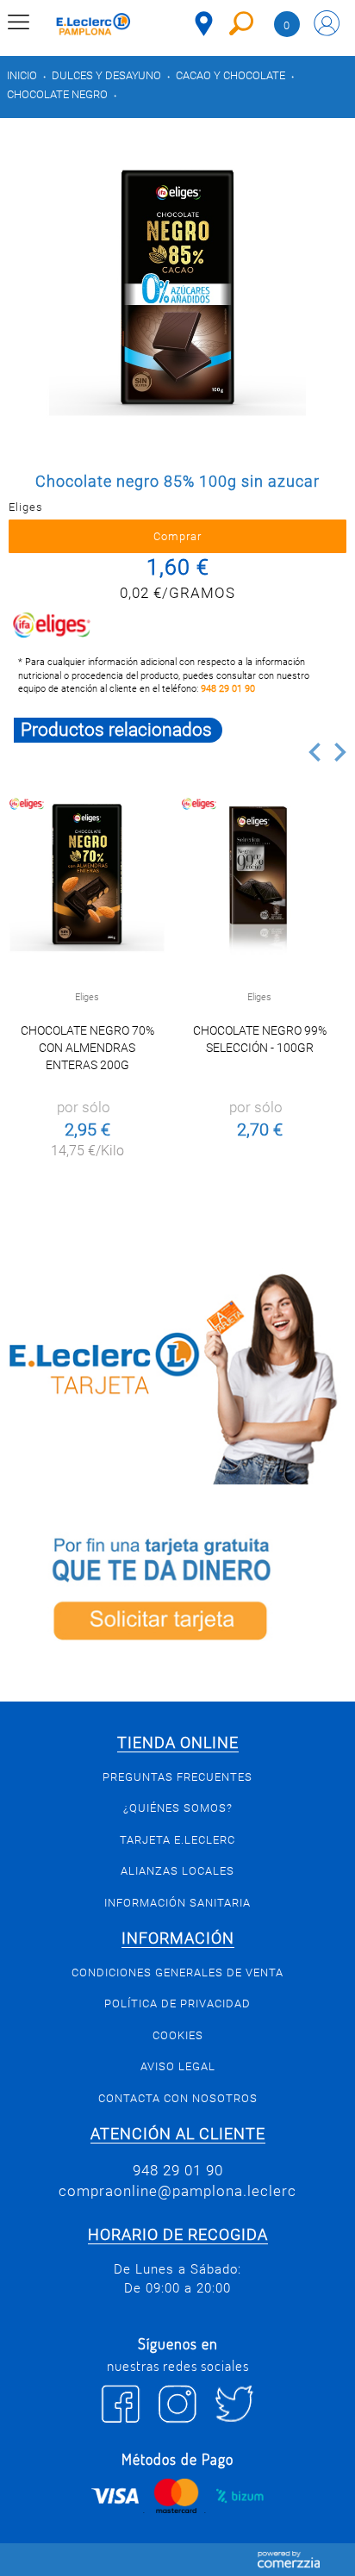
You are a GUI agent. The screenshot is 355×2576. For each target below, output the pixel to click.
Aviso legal (178, 2066)
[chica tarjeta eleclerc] (177, 1376)
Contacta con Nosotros (178, 2098)
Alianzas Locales (177, 1871)
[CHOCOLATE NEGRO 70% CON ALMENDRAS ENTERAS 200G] (87, 873)
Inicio (22, 75)
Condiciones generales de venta (177, 1972)
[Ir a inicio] (93, 26)
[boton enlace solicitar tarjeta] (177, 1593)
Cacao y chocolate (230, 75)
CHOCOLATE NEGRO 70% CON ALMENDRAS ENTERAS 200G (87, 1048)
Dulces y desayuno (106, 75)
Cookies (178, 2035)
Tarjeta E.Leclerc (177, 1840)
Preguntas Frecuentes (177, 1777)
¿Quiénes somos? (178, 1808)
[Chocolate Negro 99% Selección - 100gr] (259, 873)
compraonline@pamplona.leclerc (177, 2191)
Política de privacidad (177, 2004)
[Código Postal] (204, 24)
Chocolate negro (57, 94)
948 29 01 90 (228, 689)
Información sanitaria (177, 1903)
